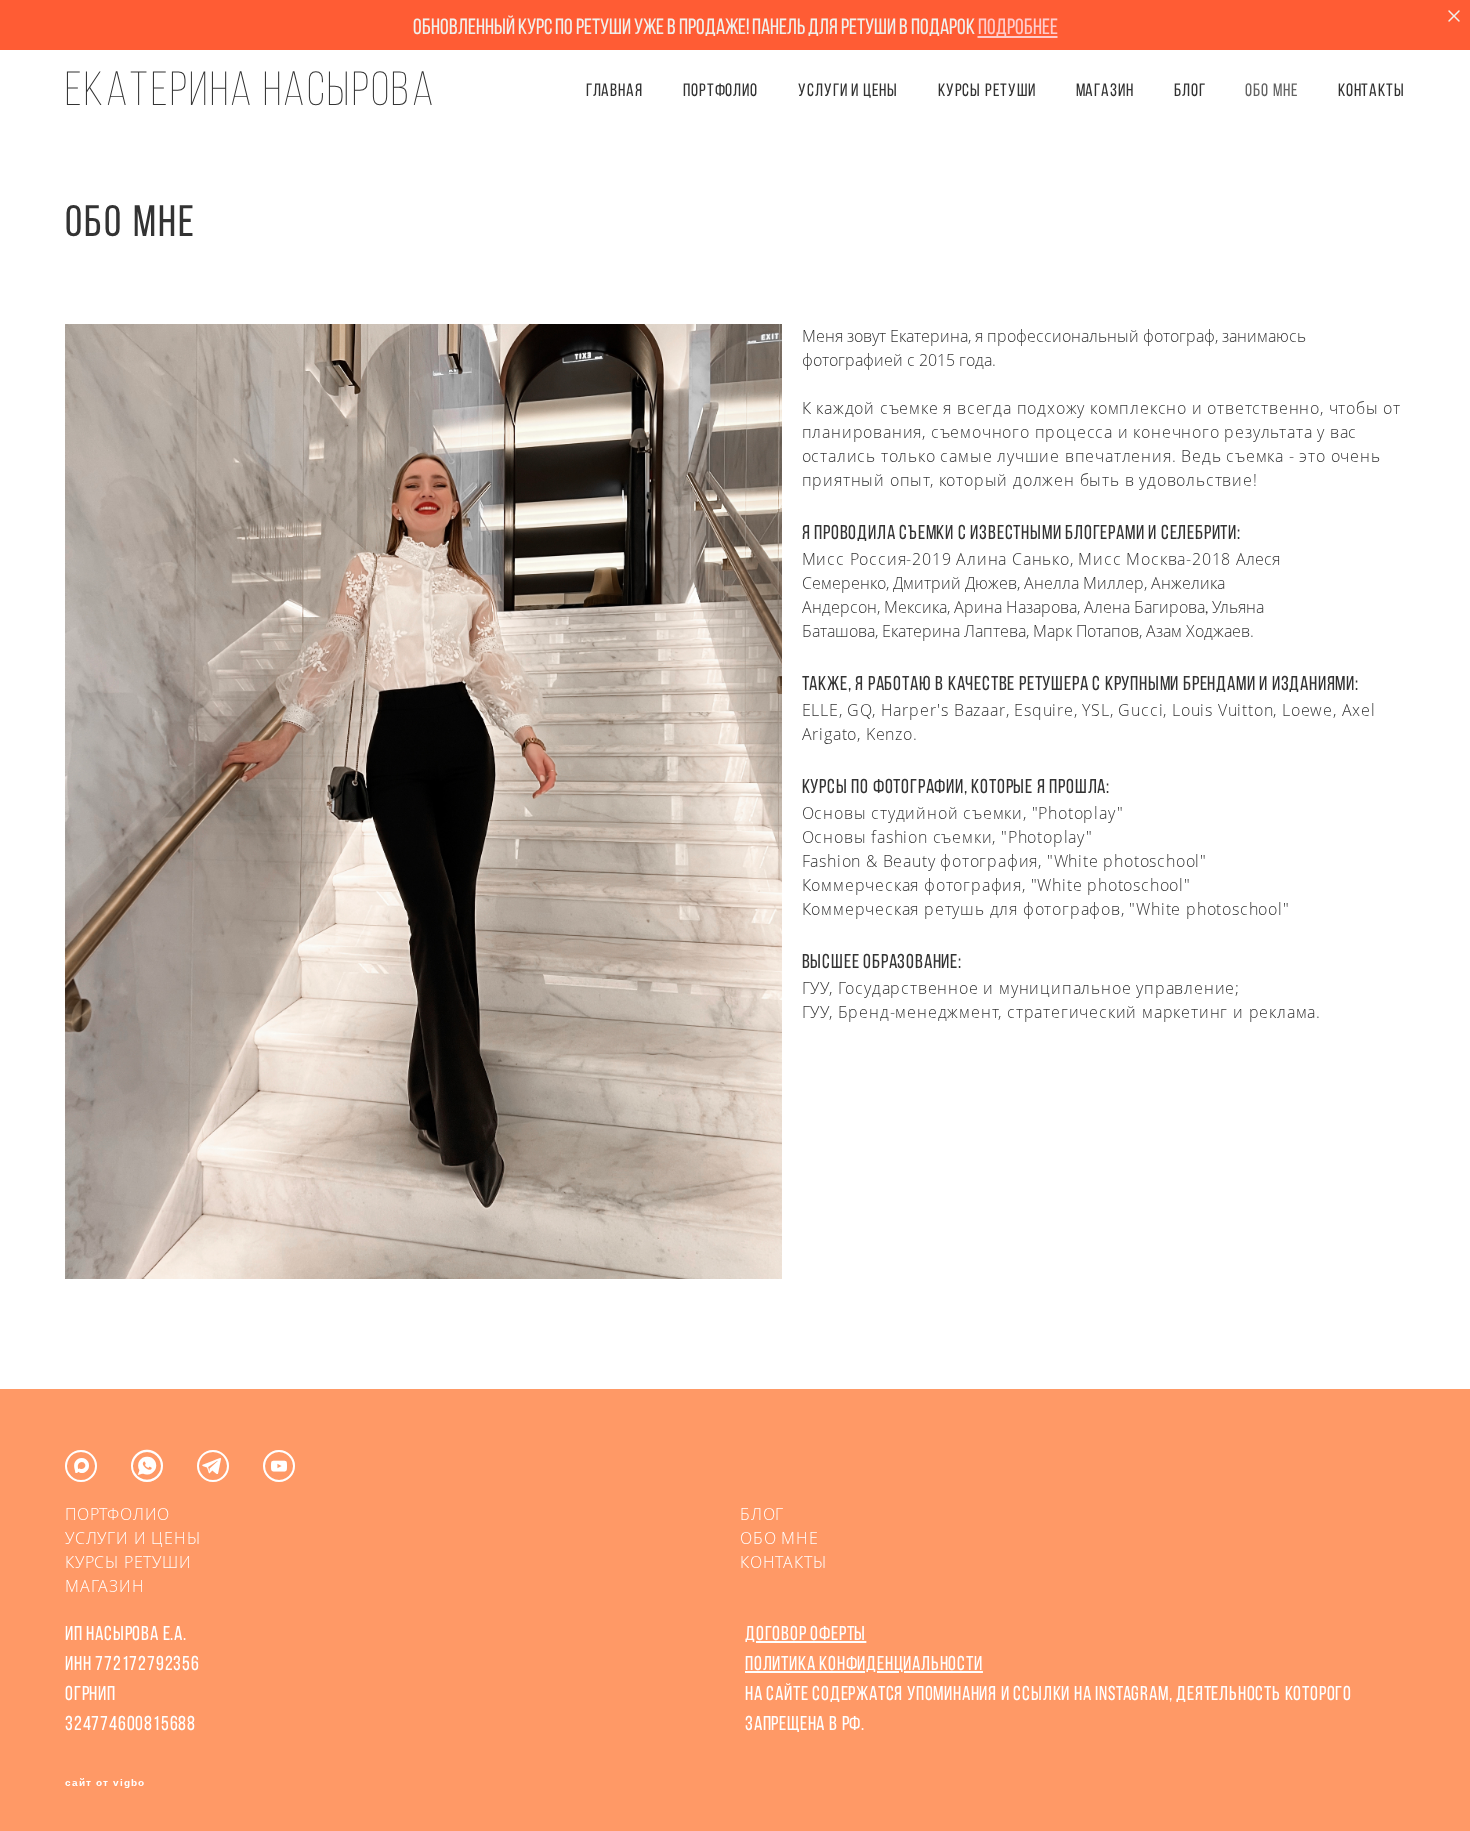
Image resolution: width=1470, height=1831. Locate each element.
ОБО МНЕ (1271, 90)
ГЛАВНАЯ (614, 90)
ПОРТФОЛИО (720, 90)
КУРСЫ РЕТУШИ (987, 90)
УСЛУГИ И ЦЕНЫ (848, 90)
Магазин (1105, 90)
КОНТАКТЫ (1371, 90)
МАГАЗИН (105, 1586)
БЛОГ (1190, 90)
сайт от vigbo (105, 1783)
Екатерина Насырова (250, 89)
